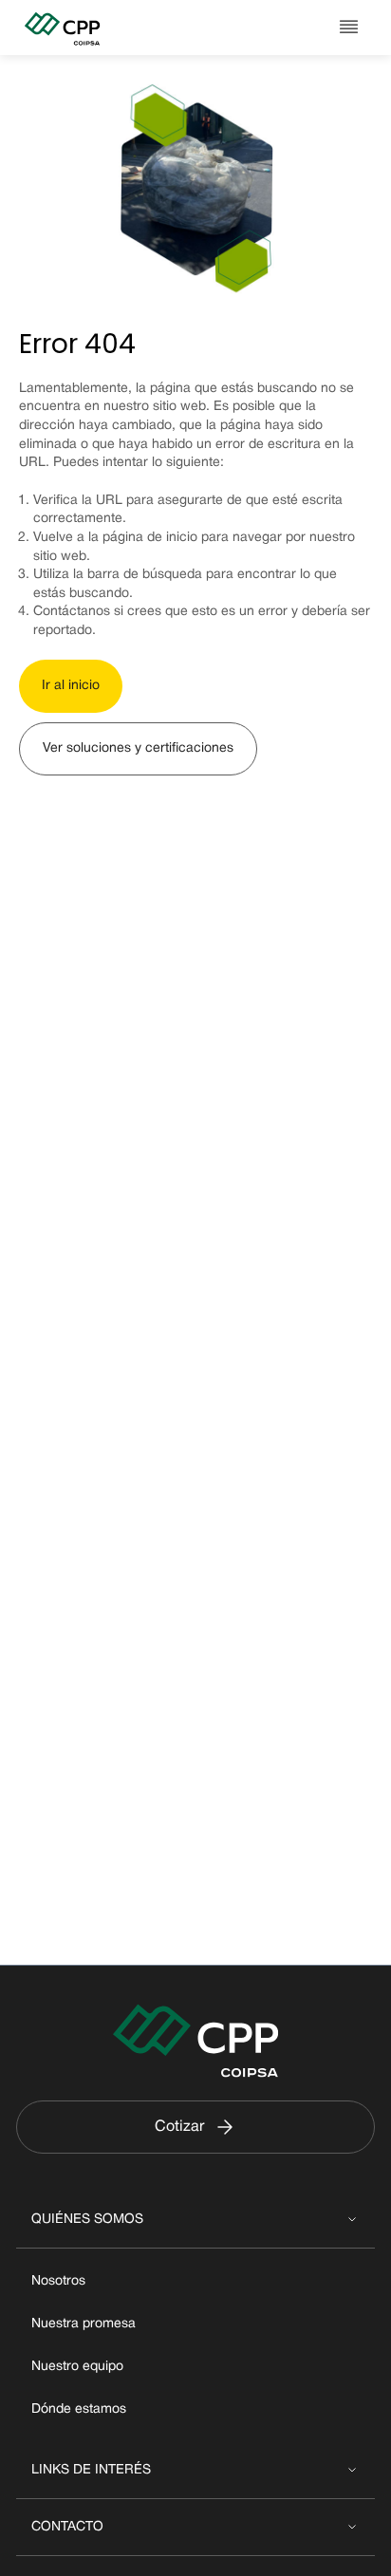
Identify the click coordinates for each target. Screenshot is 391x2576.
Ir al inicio (71, 686)
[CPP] (90, 28)
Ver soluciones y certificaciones (138, 748)
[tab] (195, 2220)
